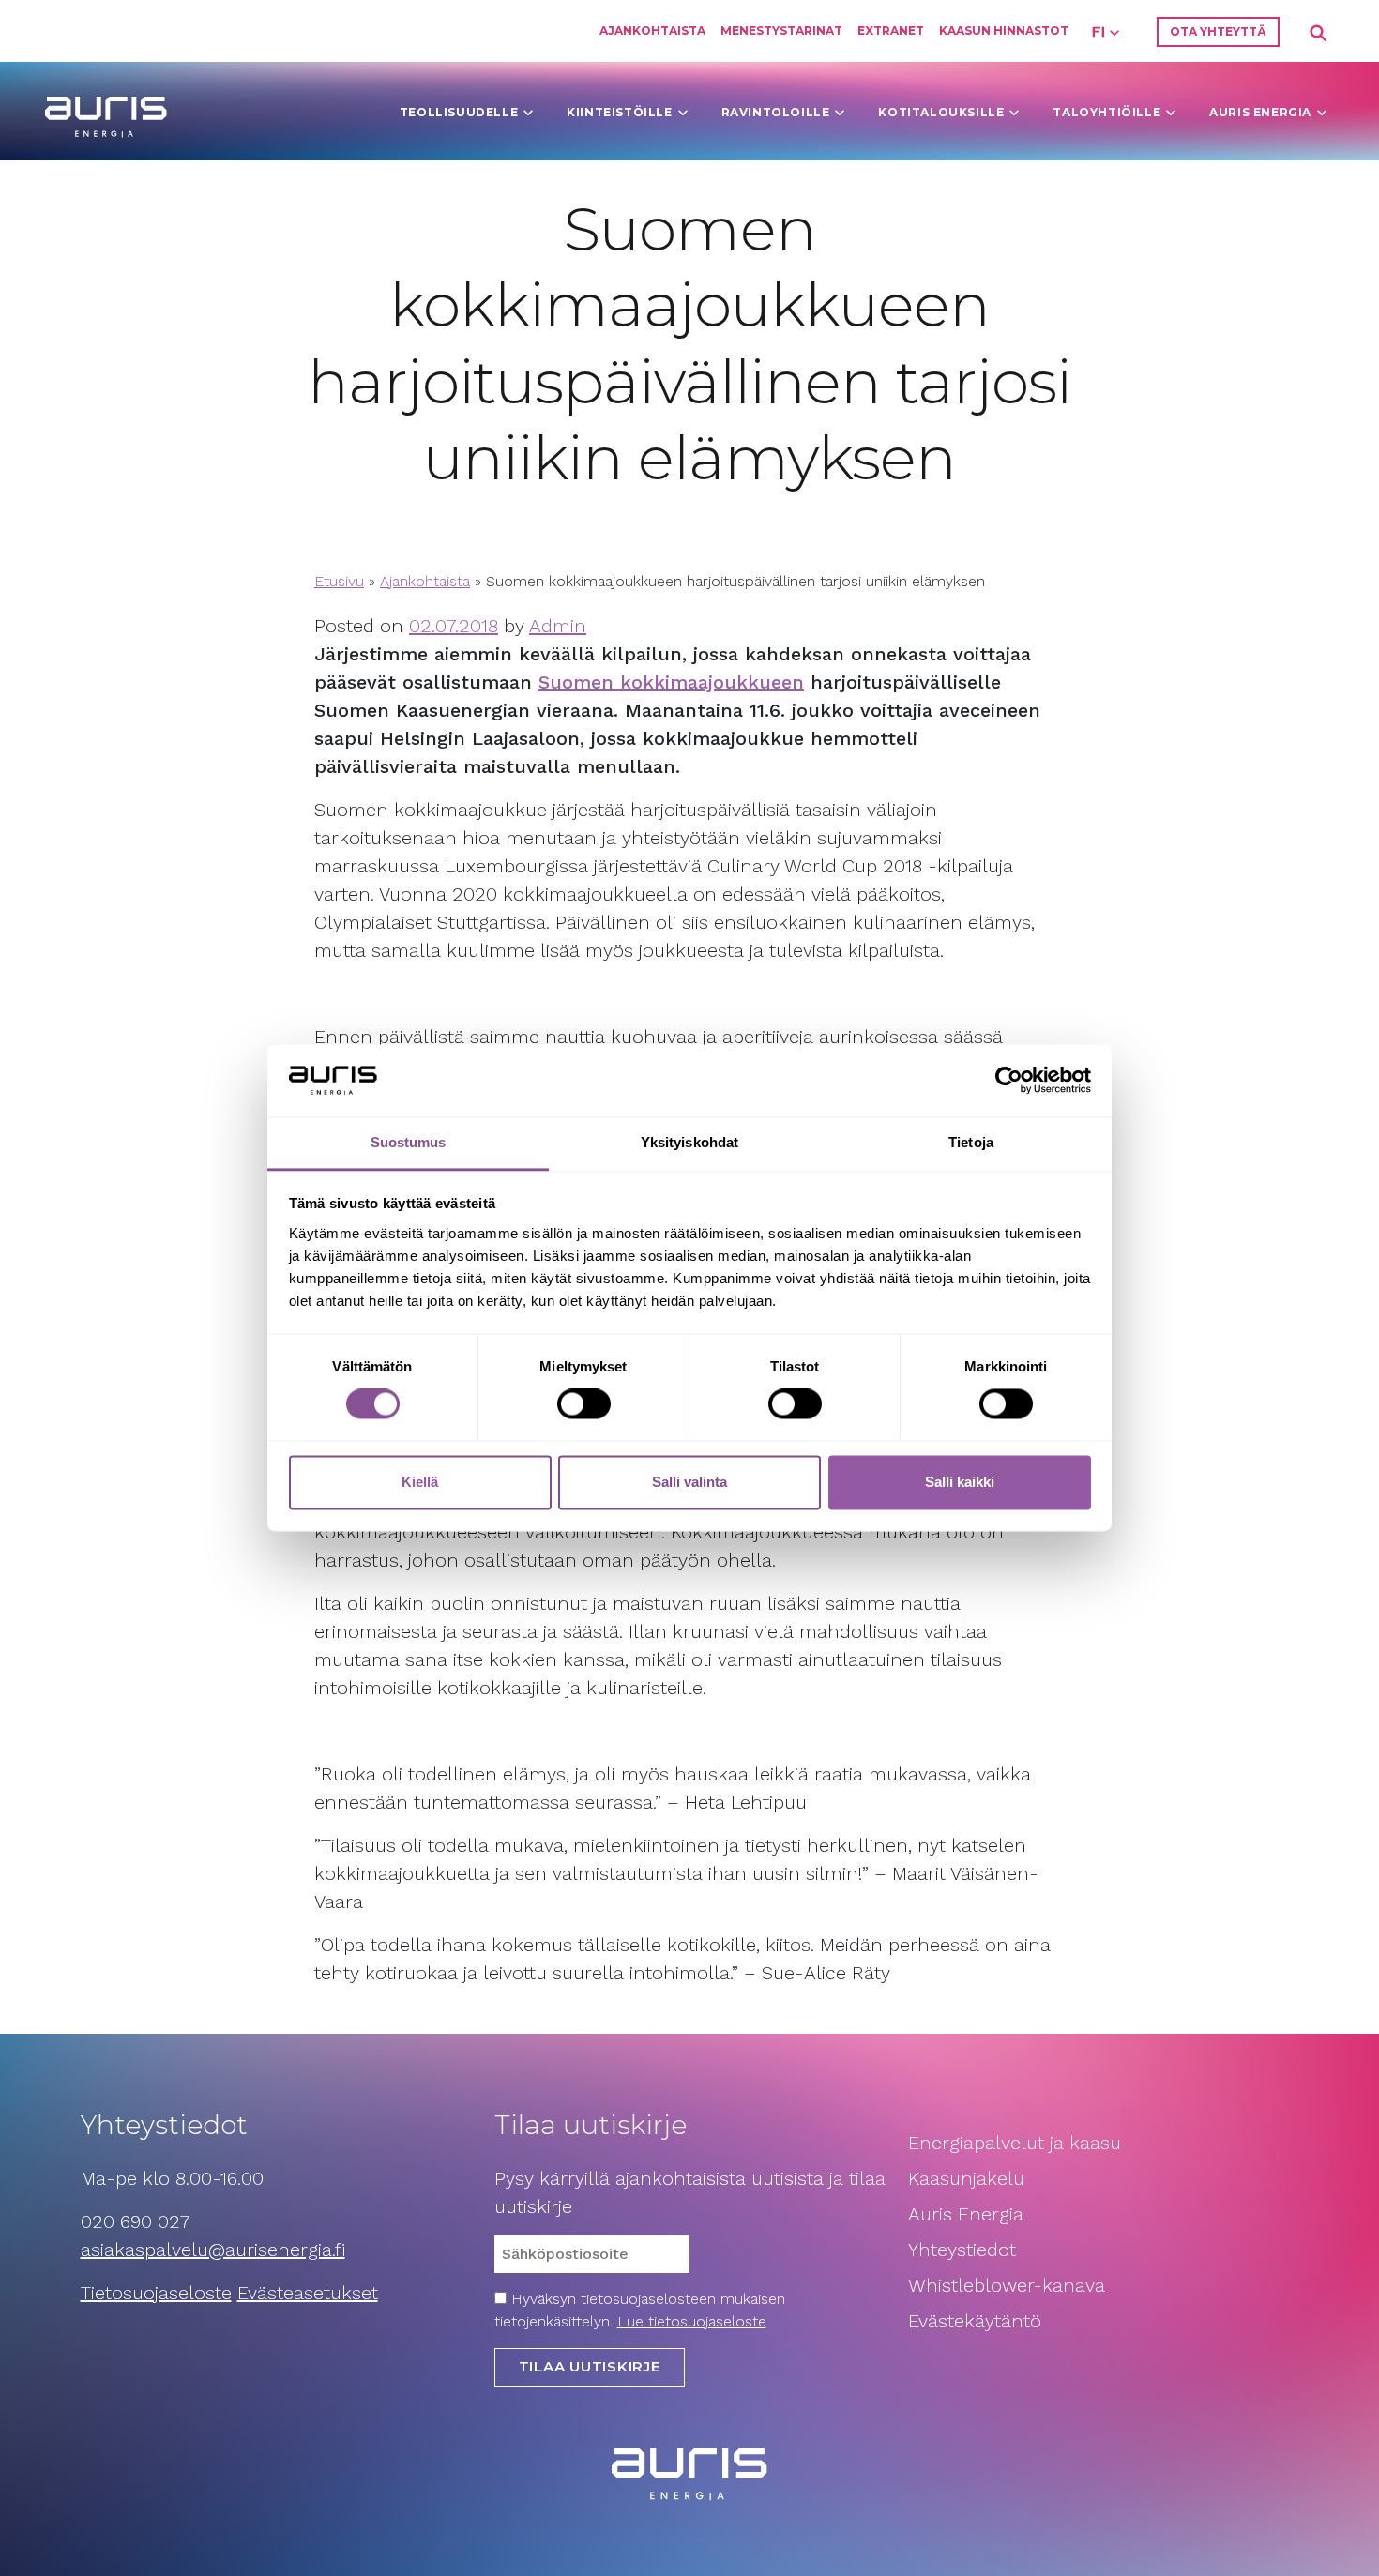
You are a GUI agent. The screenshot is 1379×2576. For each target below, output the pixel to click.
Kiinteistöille (619, 112)
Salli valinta (689, 1482)
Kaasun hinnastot (1004, 30)
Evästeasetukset (308, 2293)
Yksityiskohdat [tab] (689, 1142)
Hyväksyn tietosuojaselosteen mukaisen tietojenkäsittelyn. (640, 2310)
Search (1319, 34)
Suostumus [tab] (409, 1142)
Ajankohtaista (652, 30)
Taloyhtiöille (1106, 112)
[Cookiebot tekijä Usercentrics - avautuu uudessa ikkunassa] (1009, 1081)
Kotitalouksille (941, 112)
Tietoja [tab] (971, 1142)
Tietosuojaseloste (156, 2293)
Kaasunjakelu (966, 2178)
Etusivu (339, 581)
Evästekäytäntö (977, 2321)
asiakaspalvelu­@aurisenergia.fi (213, 2250)
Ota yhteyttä (1218, 31)
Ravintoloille (776, 112)
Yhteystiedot (962, 2250)
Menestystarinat (781, 30)
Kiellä (420, 1482)
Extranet (891, 30)
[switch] (584, 1404)
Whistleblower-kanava (1007, 2285)
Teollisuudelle (459, 112)
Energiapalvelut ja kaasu (1015, 2143)
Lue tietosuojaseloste (692, 2321)
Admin (558, 626)
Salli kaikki (960, 1482)
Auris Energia (1260, 112)
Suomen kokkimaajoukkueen (671, 682)
